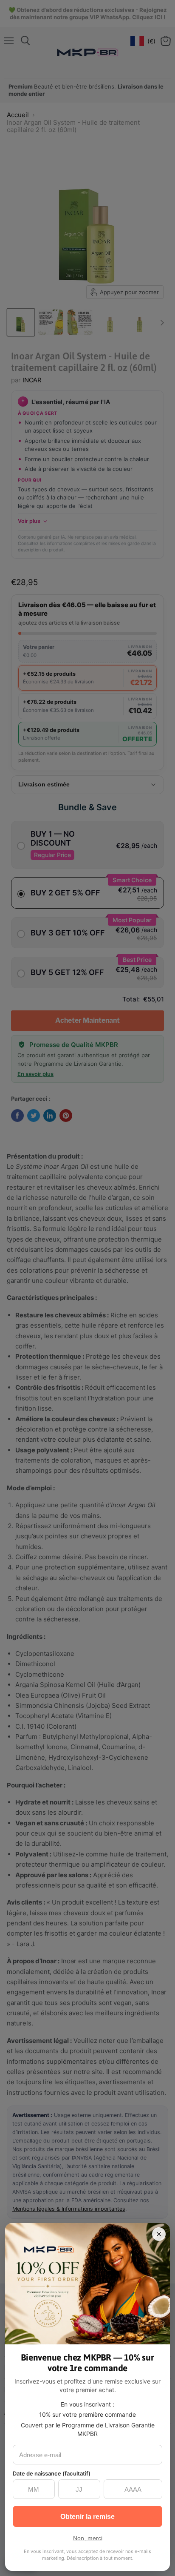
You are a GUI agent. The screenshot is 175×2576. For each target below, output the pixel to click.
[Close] (159, 2234)
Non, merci (88, 2538)
